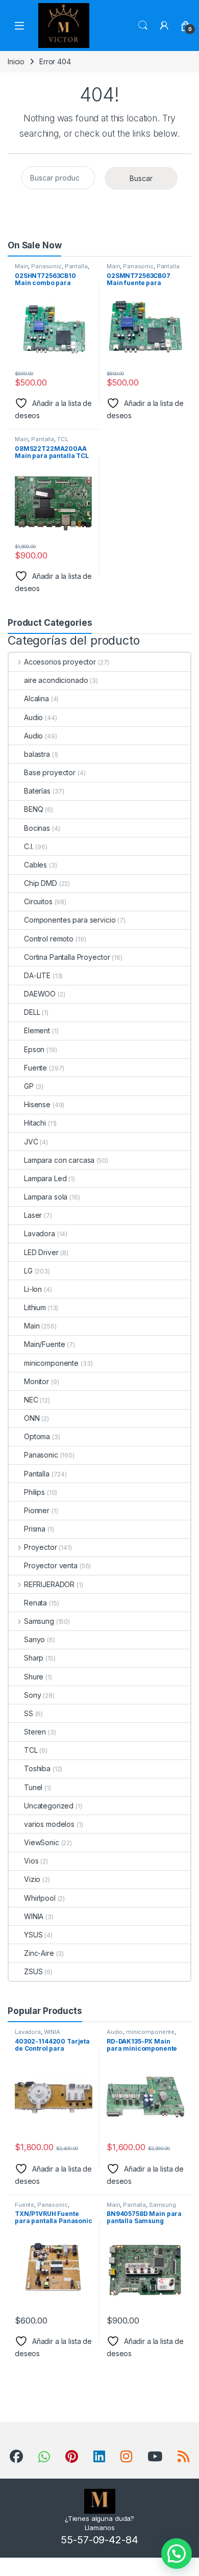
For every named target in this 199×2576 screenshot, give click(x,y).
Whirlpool (40, 1898)
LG (28, 1271)
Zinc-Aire (39, 1953)
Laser (33, 1215)
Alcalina (36, 698)
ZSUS (33, 1971)
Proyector (41, 1547)
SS (29, 1713)
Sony (32, 1695)
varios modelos (49, 1824)
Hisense (37, 1104)
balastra (37, 754)
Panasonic (46, 266)
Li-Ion (33, 1289)
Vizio (32, 1879)
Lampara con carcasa (59, 1160)
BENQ (33, 809)
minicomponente (51, 1363)
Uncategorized (49, 1806)
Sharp (34, 1658)
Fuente (35, 1068)
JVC (31, 1142)
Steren (35, 1732)
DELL (32, 1012)
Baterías (37, 791)
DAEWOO (40, 994)
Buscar (141, 178)
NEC (31, 1400)
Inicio (16, 61)
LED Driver (41, 1252)
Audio (33, 717)
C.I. (29, 846)
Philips (34, 1492)
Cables (35, 865)
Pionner (37, 1510)
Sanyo (34, 1639)
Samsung (39, 1621)
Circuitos (38, 901)
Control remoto (49, 939)
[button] (177, 2554)
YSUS (33, 1935)
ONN (32, 1418)
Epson (34, 1049)
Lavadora (40, 1233)
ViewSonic (42, 1842)
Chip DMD (41, 883)
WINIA (34, 1916)
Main (21, 266)
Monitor (36, 1381)
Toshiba (37, 1768)
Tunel (33, 1787)
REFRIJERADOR (49, 1584)
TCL (63, 439)
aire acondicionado (56, 680)
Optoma (37, 1436)
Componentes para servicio (70, 920)
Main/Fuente (44, 1344)
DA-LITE (37, 975)
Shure (34, 1677)
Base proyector (50, 772)
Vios (31, 1861)
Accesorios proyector (60, 662)
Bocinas (37, 828)
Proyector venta (51, 1565)
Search (143, 25)
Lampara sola (46, 1197)
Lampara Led (45, 1178)
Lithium (35, 1307)
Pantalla (76, 266)
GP (29, 1086)
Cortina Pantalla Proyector (67, 957)
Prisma (35, 1529)
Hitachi (35, 1123)
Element (37, 1030)
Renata (35, 1603)
